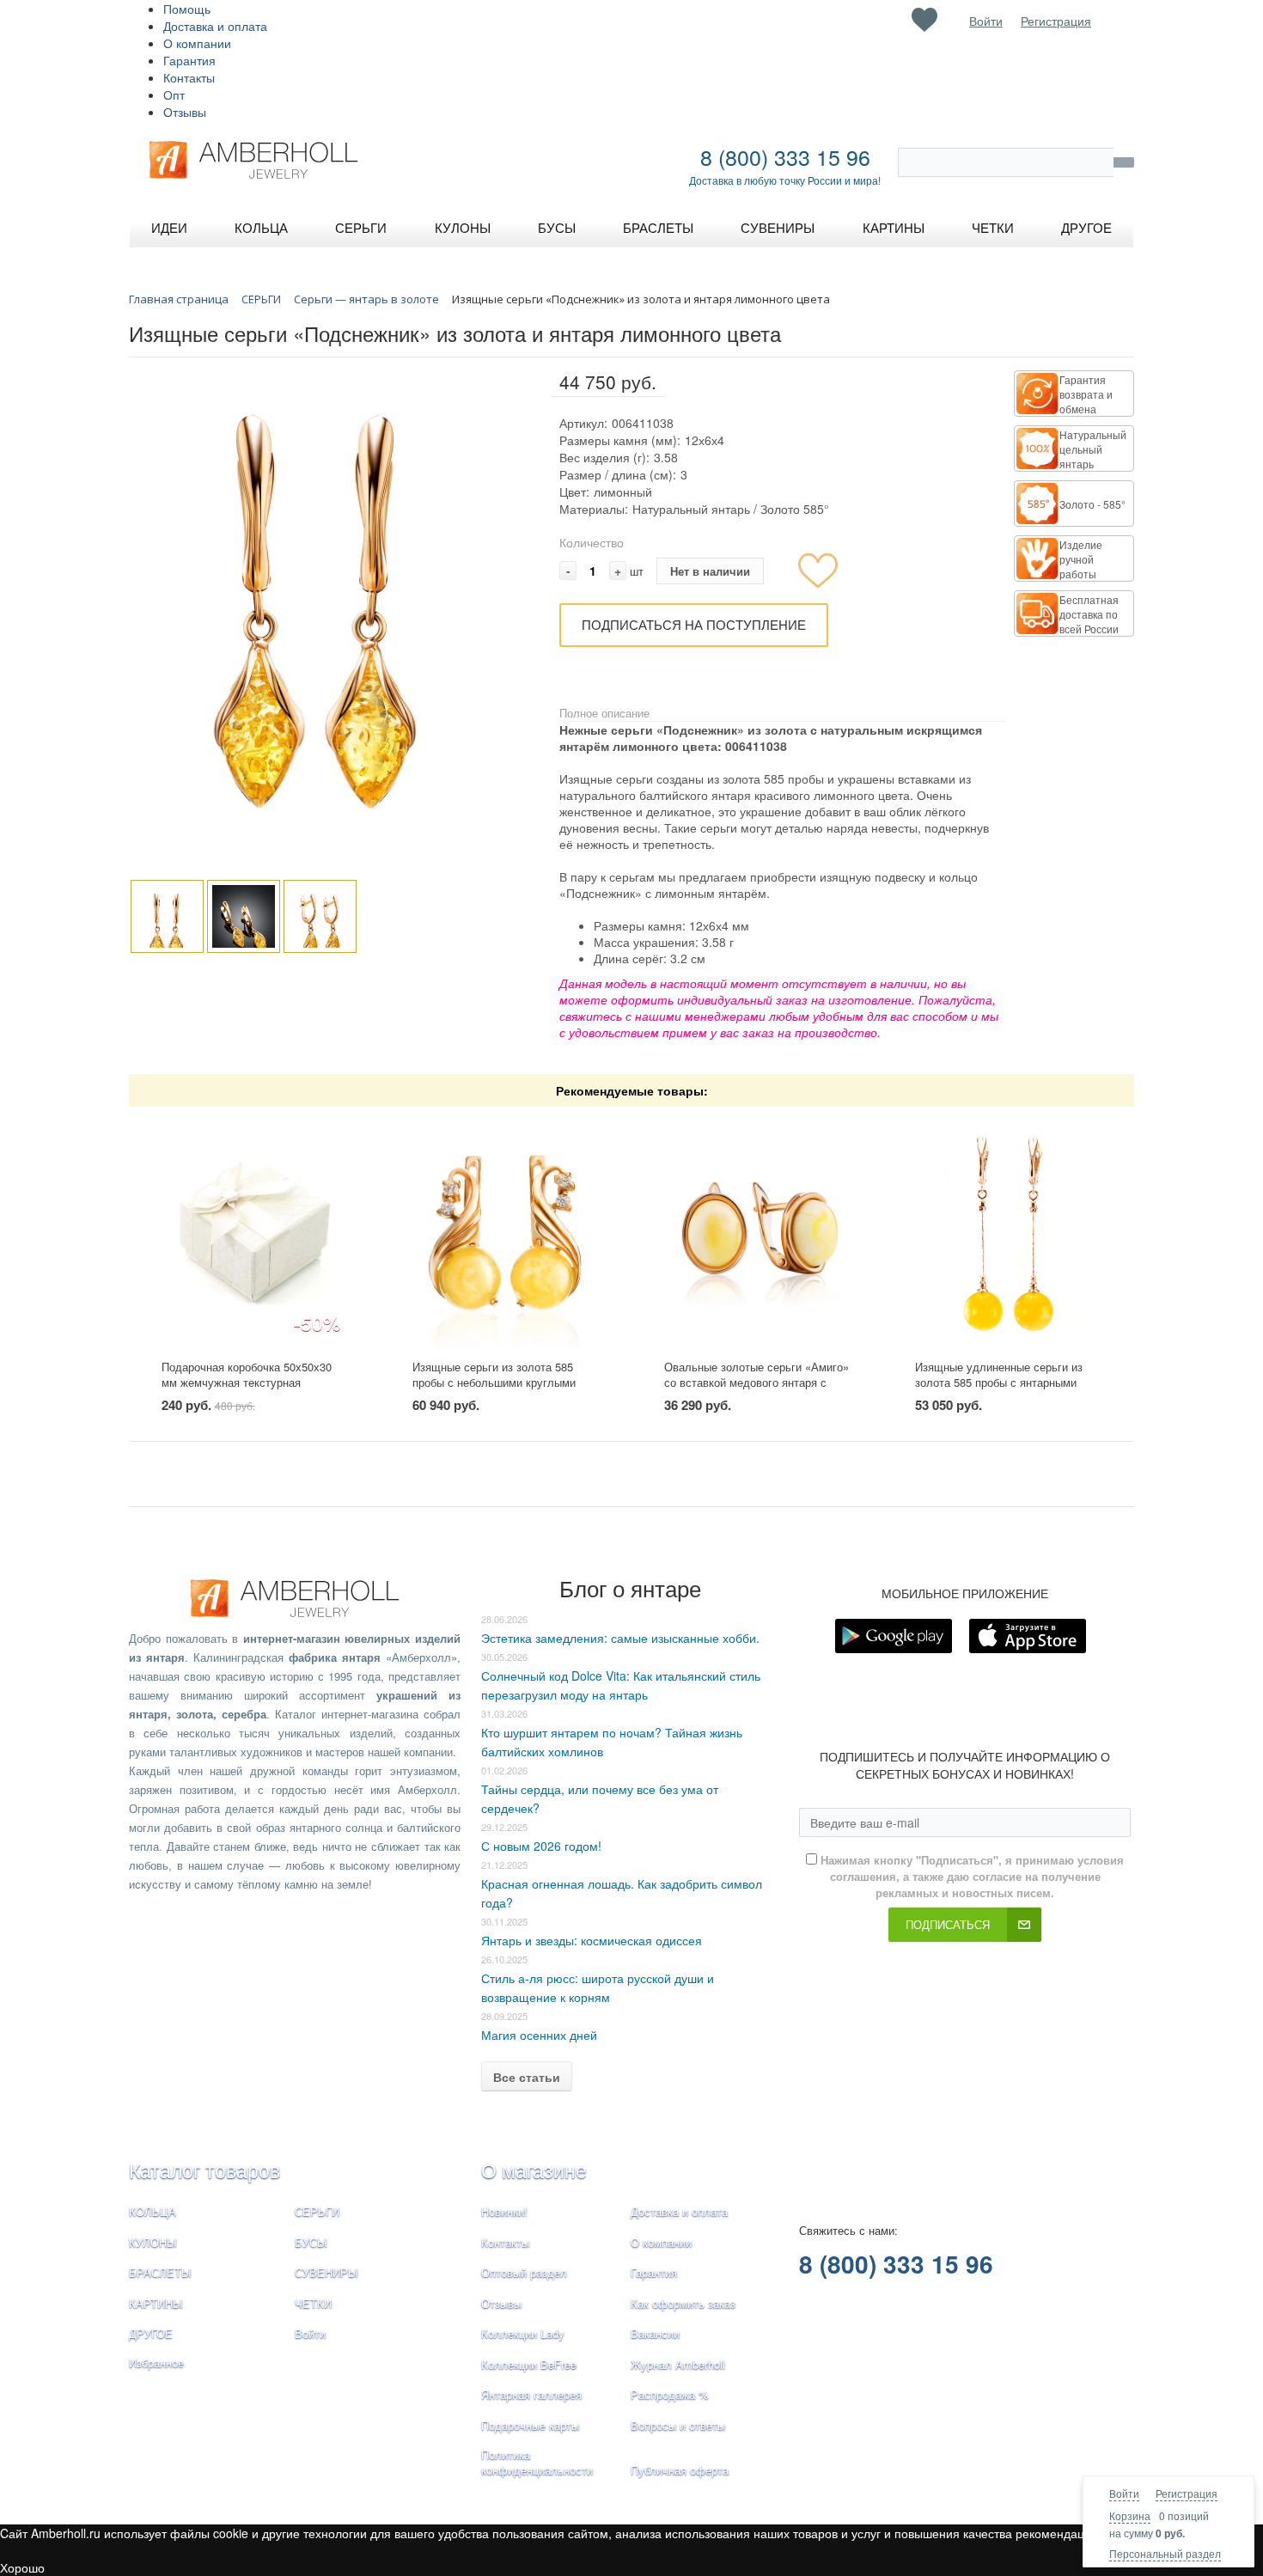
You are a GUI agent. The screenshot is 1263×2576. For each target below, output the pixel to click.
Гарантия (189, 60)
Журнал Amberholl (678, 2364)
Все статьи (527, 2077)
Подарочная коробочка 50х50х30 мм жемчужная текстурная (247, 1375)
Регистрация (1187, 2493)
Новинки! (504, 2211)
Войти (1124, 2493)
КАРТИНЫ (156, 2303)
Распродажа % (670, 2394)
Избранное (156, 2362)
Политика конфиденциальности (537, 2463)
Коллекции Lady (523, 2333)
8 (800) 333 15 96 (785, 156)
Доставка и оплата (215, 26)
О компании (197, 43)
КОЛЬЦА (153, 2211)
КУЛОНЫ (153, 2242)
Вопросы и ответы (678, 2425)
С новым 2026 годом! (541, 1846)
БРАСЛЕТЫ (160, 2272)
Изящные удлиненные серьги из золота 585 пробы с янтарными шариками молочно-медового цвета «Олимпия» (1007, 1391)
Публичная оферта (680, 2470)
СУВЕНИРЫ (326, 2272)
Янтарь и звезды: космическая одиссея (592, 1940)
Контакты (189, 77)
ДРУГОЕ (151, 2333)
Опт (174, 95)
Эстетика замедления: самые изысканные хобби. (620, 1638)
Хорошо (22, 2567)
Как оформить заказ (683, 2303)
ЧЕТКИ (313, 2303)
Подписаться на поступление (694, 624)
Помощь (187, 9)
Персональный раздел (1165, 2553)
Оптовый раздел (524, 2272)
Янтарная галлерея (531, 2394)
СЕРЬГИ (317, 2211)
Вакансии (655, 2333)
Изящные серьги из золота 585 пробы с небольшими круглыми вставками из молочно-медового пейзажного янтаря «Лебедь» (497, 1391)
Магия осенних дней (539, 2035)
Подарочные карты (530, 2425)
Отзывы (185, 112)
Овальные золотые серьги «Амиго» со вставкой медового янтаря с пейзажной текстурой (757, 1383)
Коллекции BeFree (529, 2364)
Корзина (1130, 2515)
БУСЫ (311, 2242)
